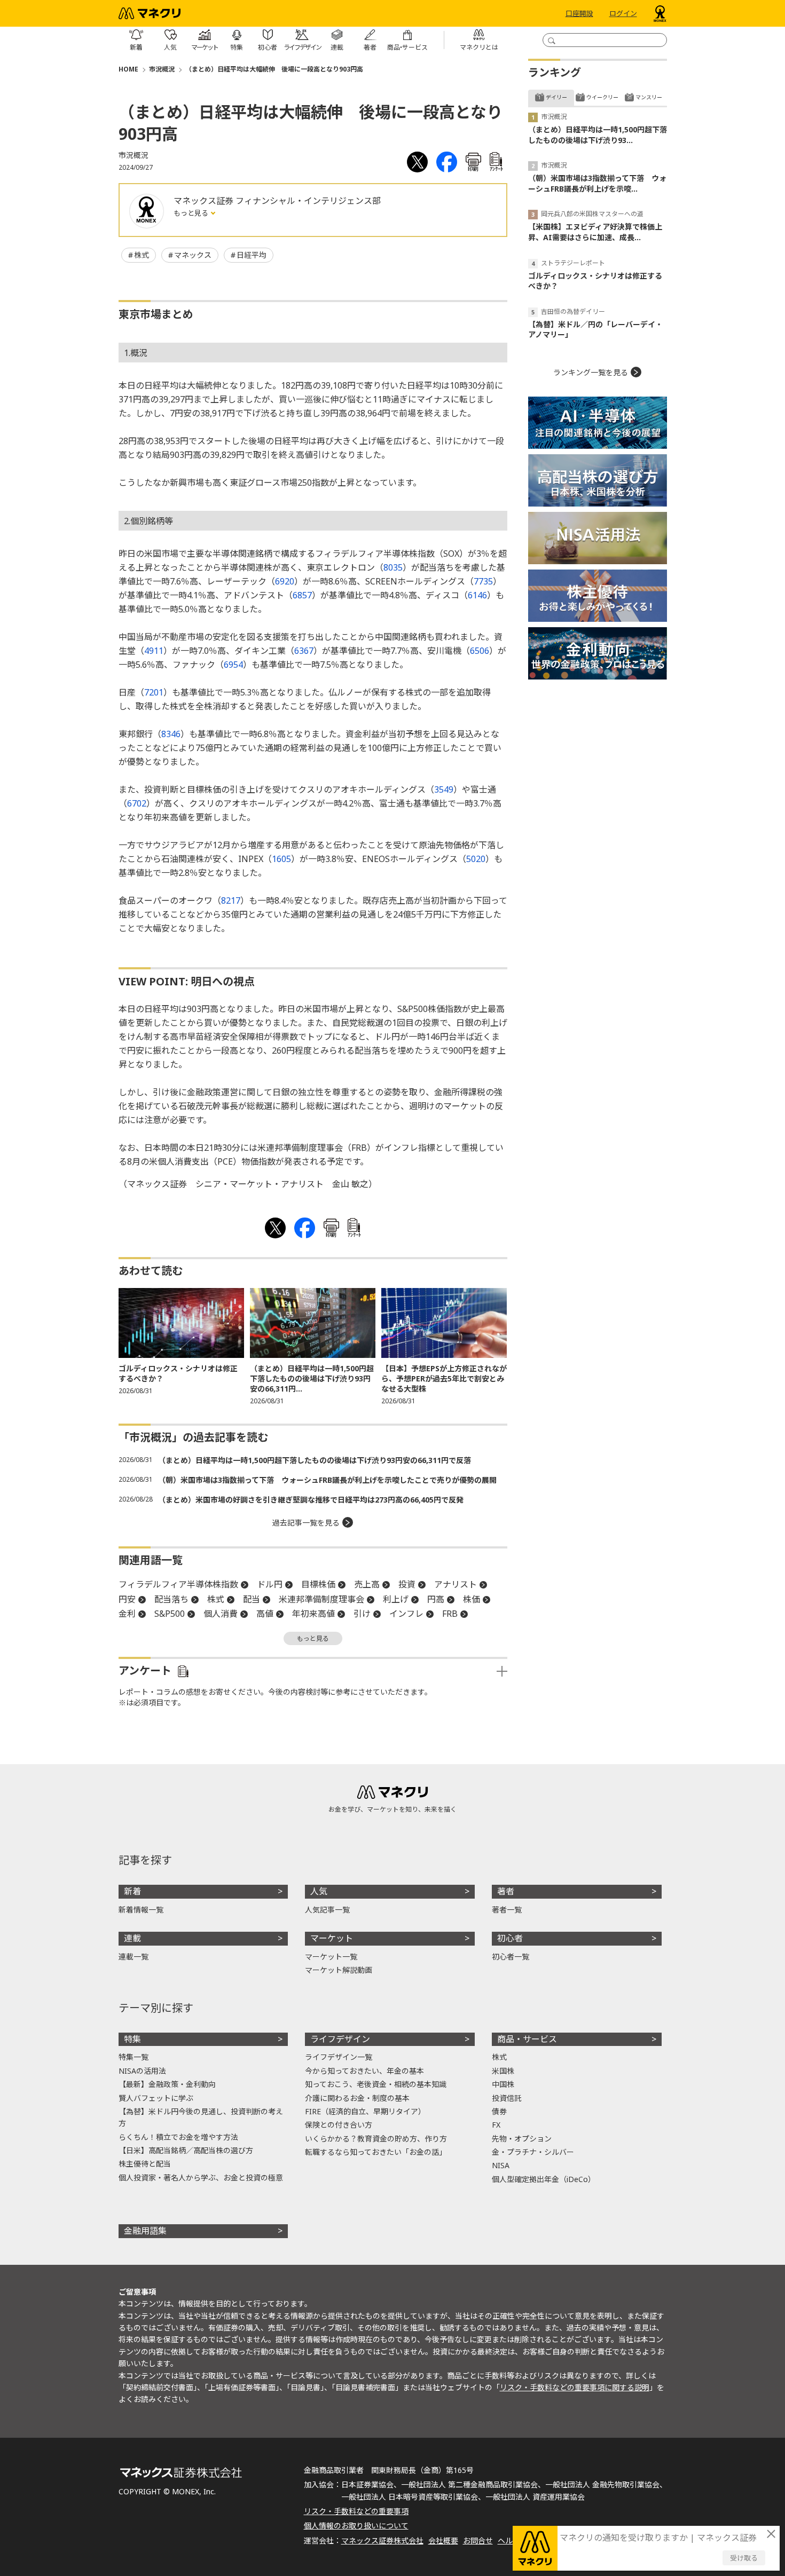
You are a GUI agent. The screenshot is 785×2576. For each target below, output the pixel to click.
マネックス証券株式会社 (382, 2541)
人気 (319, 1891)
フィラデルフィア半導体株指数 (178, 1584)
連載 (132, 1938)
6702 (137, 803)
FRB (450, 1614)
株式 (142, 255)
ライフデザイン (340, 2039)
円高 (436, 1599)
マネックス (193, 255)
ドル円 (270, 1584)
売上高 (367, 1584)
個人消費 (221, 1614)
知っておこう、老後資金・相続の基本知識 (376, 2084)
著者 (506, 1891)
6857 (302, 595)
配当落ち (171, 1599)
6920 (285, 581)
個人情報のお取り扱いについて (356, 2526)
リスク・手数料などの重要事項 (356, 2511)
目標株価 (318, 1584)
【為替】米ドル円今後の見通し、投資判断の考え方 (201, 2117)
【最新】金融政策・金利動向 (167, 2084)
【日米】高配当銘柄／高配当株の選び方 (186, 2150)
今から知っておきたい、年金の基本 (364, 2071)
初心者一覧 (511, 1957)
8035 (393, 567)
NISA (501, 2165)
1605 (281, 859)
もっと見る (192, 213)
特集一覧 (134, 2057)
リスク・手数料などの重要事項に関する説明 (575, 2387)
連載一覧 (134, 1957)
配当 (252, 1599)
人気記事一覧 (327, 1910)
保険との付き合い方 (339, 2125)
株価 (472, 1599)
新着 (132, 1891)
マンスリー (649, 97)
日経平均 (252, 255)
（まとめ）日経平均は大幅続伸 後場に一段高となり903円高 (274, 69)
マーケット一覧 (331, 1957)
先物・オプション (522, 2139)
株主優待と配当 (145, 2164)
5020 (476, 859)
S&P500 (170, 1614)
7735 (483, 581)
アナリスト (456, 1584)
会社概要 (443, 2541)
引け (362, 1614)
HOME (128, 69)
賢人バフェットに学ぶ (156, 2098)
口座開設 (579, 13)
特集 (132, 2039)
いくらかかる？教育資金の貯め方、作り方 (376, 2139)
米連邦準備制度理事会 (321, 1599)
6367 (304, 651)
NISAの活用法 (142, 2071)
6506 (480, 651)
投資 (407, 1584)
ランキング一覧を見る (591, 372)
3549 (444, 789)
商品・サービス (527, 2039)
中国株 (503, 2084)
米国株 (503, 2071)
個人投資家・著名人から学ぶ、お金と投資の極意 (201, 2178)
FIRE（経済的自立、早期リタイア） (365, 2111)
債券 (499, 2111)
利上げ (396, 1599)
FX (496, 2125)
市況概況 (162, 69)
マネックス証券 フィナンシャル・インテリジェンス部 (277, 201)
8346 (171, 734)
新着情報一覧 (141, 1910)
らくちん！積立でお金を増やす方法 (178, 2137)
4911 (154, 651)
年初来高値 (313, 1614)
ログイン (623, 13)
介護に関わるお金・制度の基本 (357, 2098)
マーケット (332, 1938)
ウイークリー (602, 97)
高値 (265, 1614)
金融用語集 (145, 2231)
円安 (127, 1599)
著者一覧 (507, 1910)
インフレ (406, 1614)
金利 (127, 1614)
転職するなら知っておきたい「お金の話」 (376, 2152)
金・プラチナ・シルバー (533, 2152)
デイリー (556, 97)
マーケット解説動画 (339, 1970)
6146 (477, 595)
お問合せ (478, 2541)
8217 (231, 900)
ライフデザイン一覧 (339, 2057)
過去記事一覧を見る (306, 1523)
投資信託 (507, 2098)
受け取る (744, 2558)
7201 (154, 692)
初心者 (510, 1938)
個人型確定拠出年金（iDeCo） (544, 2179)
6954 (233, 665)
